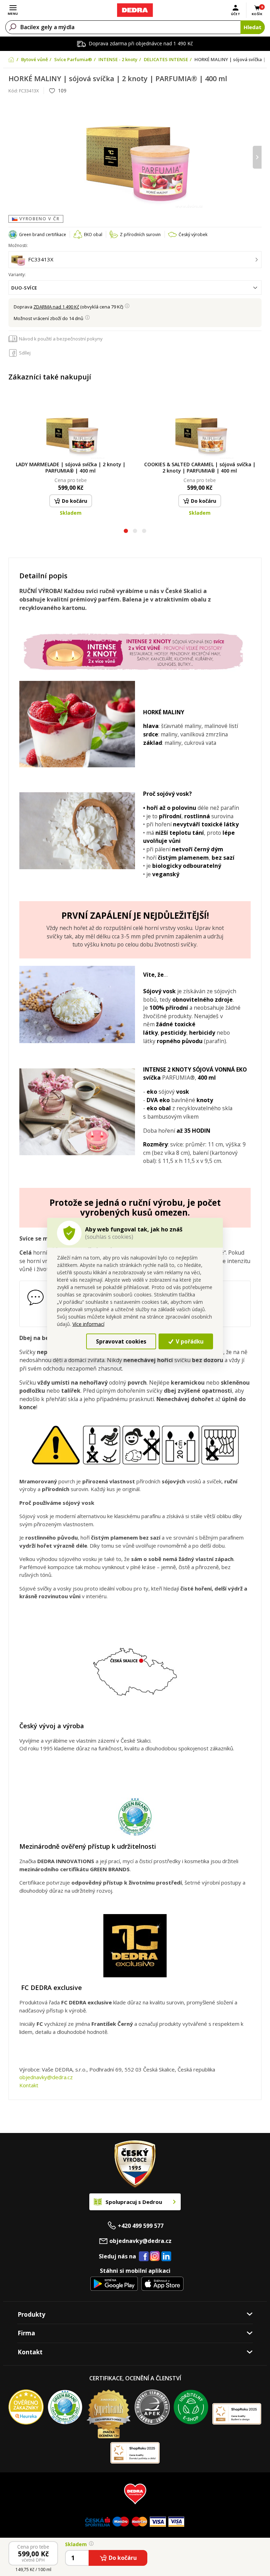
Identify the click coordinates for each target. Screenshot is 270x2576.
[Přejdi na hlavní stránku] (135, 10)
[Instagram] (155, 2256)
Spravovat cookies (121, 1341)
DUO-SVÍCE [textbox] (24, 288)
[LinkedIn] (166, 2257)
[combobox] (135, 288)
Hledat (253, 27)
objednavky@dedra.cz (46, 2077)
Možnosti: (18, 245)
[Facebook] (144, 2257)
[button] (126, 532)
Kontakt (29, 2085)
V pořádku (189, 1341)
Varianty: (17, 275)
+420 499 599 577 (141, 2226)
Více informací (88, 1324)
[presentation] (13, 157)
